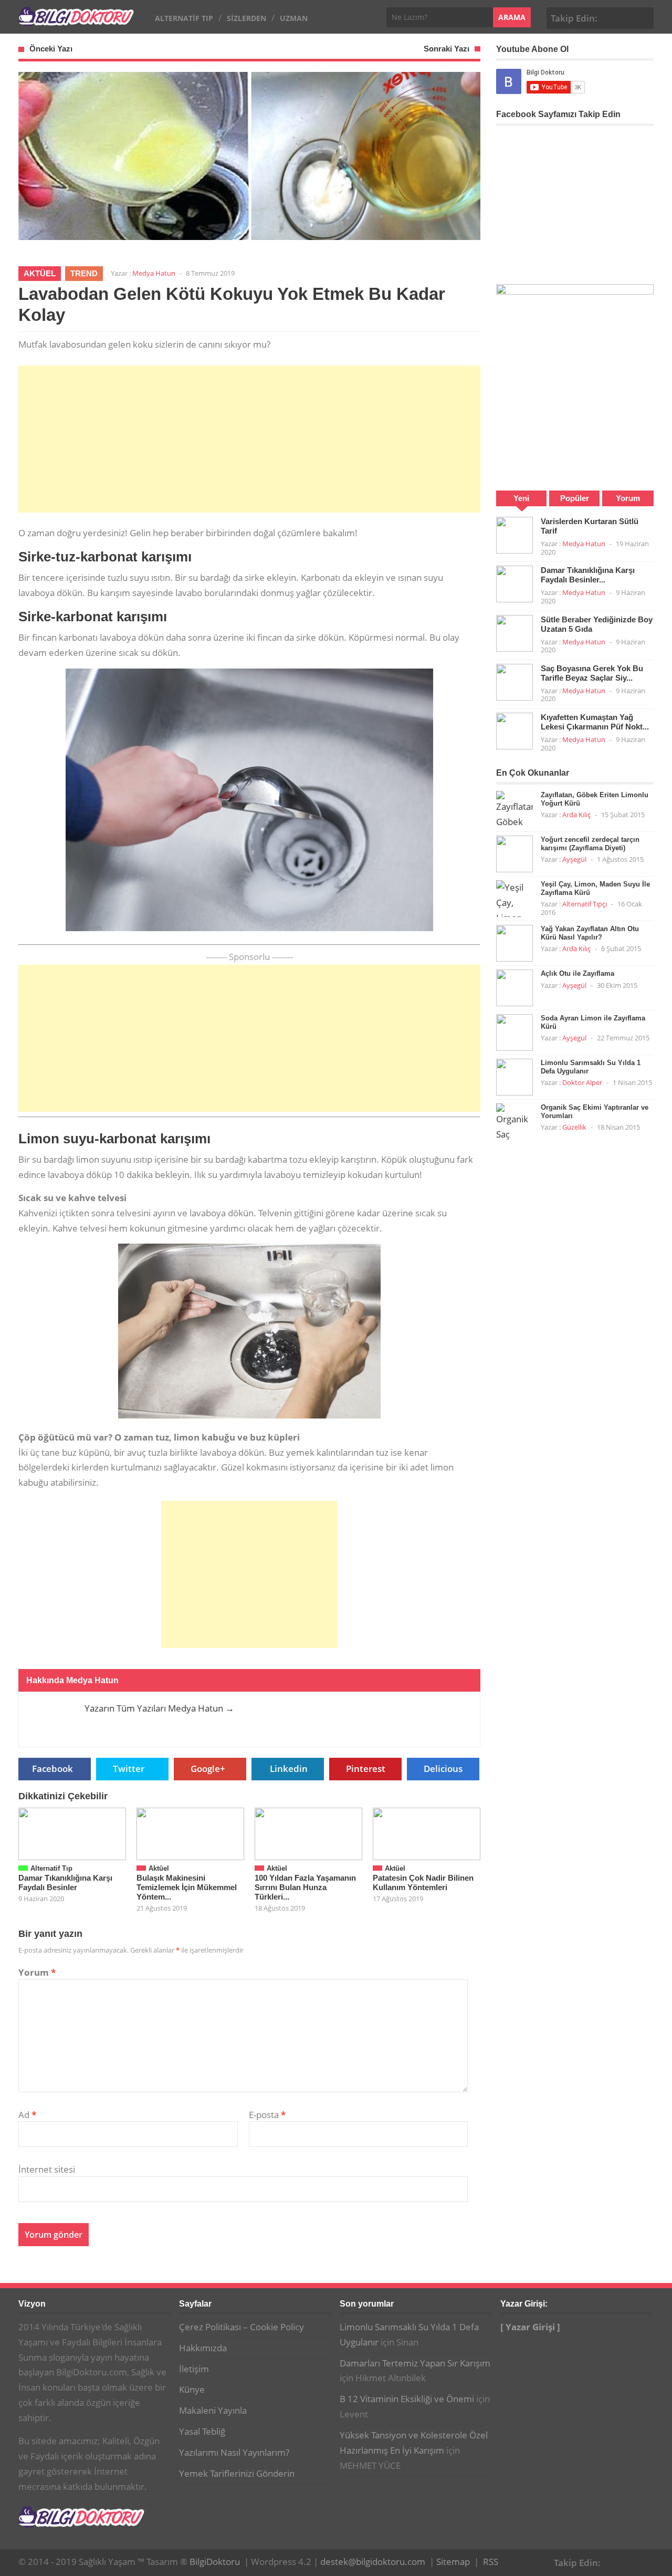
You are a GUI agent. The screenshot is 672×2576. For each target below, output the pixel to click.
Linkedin (289, 1769)
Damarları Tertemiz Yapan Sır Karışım (415, 2363)
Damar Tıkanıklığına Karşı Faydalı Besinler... (588, 575)
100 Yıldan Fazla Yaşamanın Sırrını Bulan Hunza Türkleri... (305, 1887)
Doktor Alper (582, 1082)
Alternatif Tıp (184, 18)
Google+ (627, 17)
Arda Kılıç (576, 815)
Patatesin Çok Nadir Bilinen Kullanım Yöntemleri (423, 1883)
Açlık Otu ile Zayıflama (577, 973)
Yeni (521, 498)
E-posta (267, 2115)
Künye (192, 2389)
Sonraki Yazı (447, 49)
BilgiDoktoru (215, 2562)
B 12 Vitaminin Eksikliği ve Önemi (407, 2399)
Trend (84, 273)
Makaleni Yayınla (213, 2410)
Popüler (575, 498)
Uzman (294, 18)
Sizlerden (246, 18)
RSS (491, 2562)
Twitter (129, 1769)
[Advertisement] (249, 439)
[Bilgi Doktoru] (76, 20)
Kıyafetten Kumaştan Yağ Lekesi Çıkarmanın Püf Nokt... (595, 722)
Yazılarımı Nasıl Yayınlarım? (234, 2452)
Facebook (611, 17)
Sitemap (453, 2562)
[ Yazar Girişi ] (530, 2327)
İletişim (194, 2369)
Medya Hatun (154, 273)
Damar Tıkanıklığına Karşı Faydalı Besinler (65, 1883)
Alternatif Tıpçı (585, 904)
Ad (27, 2115)
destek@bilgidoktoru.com (373, 2562)
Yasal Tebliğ (202, 2431)
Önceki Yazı (51, 49)
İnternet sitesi (47, 2169)
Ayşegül (574, 859)
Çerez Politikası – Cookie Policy (241, 2327)
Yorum (37, 1972)
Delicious (443, 1769)
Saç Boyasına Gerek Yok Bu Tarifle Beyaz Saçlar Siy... (592, 673)
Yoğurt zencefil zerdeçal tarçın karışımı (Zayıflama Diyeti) (590, 844)
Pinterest (644, 17)
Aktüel (40, 273)
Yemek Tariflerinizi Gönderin (237, 2473)
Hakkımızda (203, 2348)
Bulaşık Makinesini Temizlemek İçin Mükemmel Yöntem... (187, 1887)
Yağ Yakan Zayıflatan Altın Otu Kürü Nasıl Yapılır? (590, 933)
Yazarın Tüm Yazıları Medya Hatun (159, 1708)
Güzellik (574, 1127)
